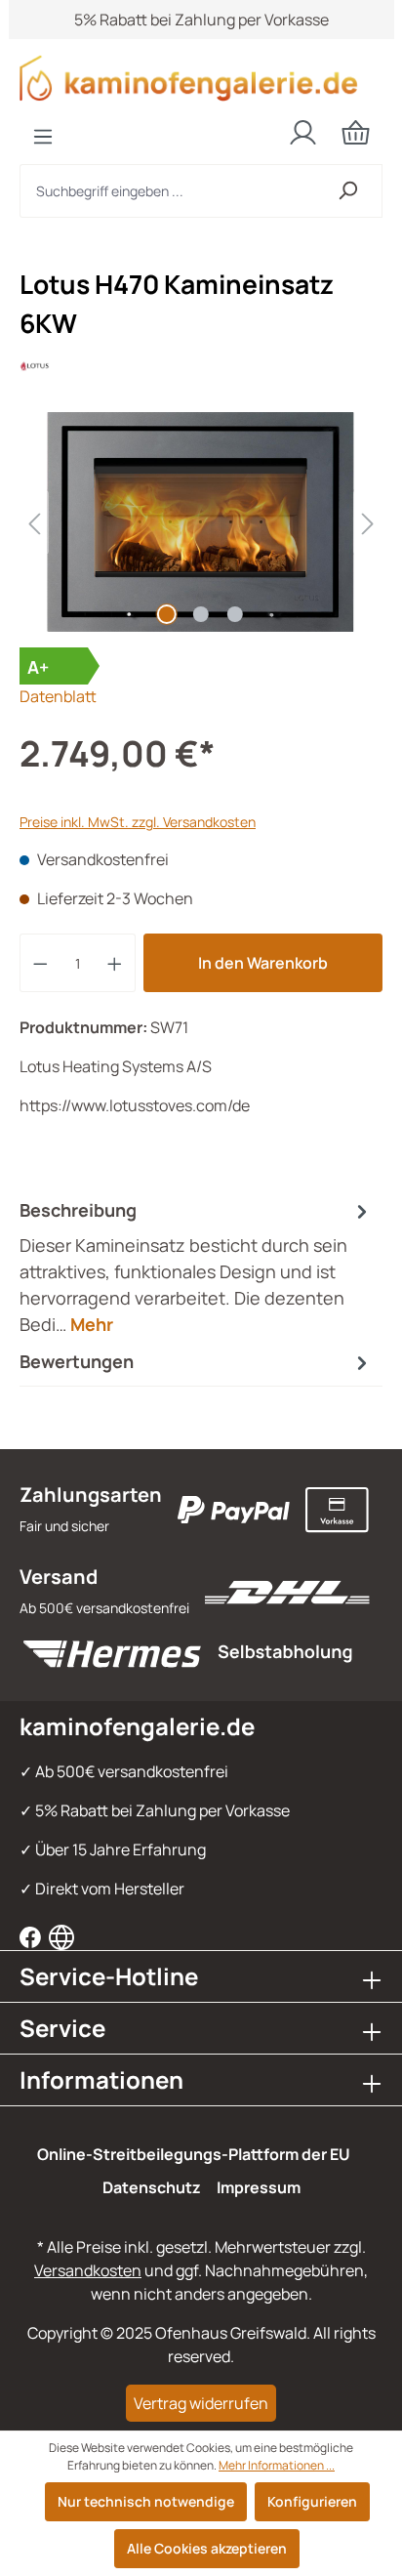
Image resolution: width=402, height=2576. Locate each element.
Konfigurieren (312, 2501)
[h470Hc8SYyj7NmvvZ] (201, 522)
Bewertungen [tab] (77, 1361)
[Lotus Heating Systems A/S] (201, 366)
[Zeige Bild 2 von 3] (201, 614)
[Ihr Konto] (303, 133)
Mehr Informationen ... (277, 2465)
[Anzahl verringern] (40, 963)
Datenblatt (58, 696)
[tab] (196, 1267)
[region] (201, 522)
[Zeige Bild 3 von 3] (235, 614)
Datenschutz (152, 2187)
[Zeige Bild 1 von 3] (167, 614)
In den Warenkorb (263, 963)
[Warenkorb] (356, 132)
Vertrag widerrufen (201, 2403)
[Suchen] (348, 191)
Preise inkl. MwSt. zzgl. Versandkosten (138, 822)
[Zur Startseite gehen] (201, 78)
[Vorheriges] (34, 522)
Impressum (259, 2187)
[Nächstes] (368, 522)
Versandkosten (88, 2270)
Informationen (101, 2079)
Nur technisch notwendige (146, 2501)
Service (62, 2028)
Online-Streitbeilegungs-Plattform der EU (194, 2154)
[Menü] (43, 137)
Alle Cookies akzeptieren (207, 2548)
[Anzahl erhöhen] (115, 963)
